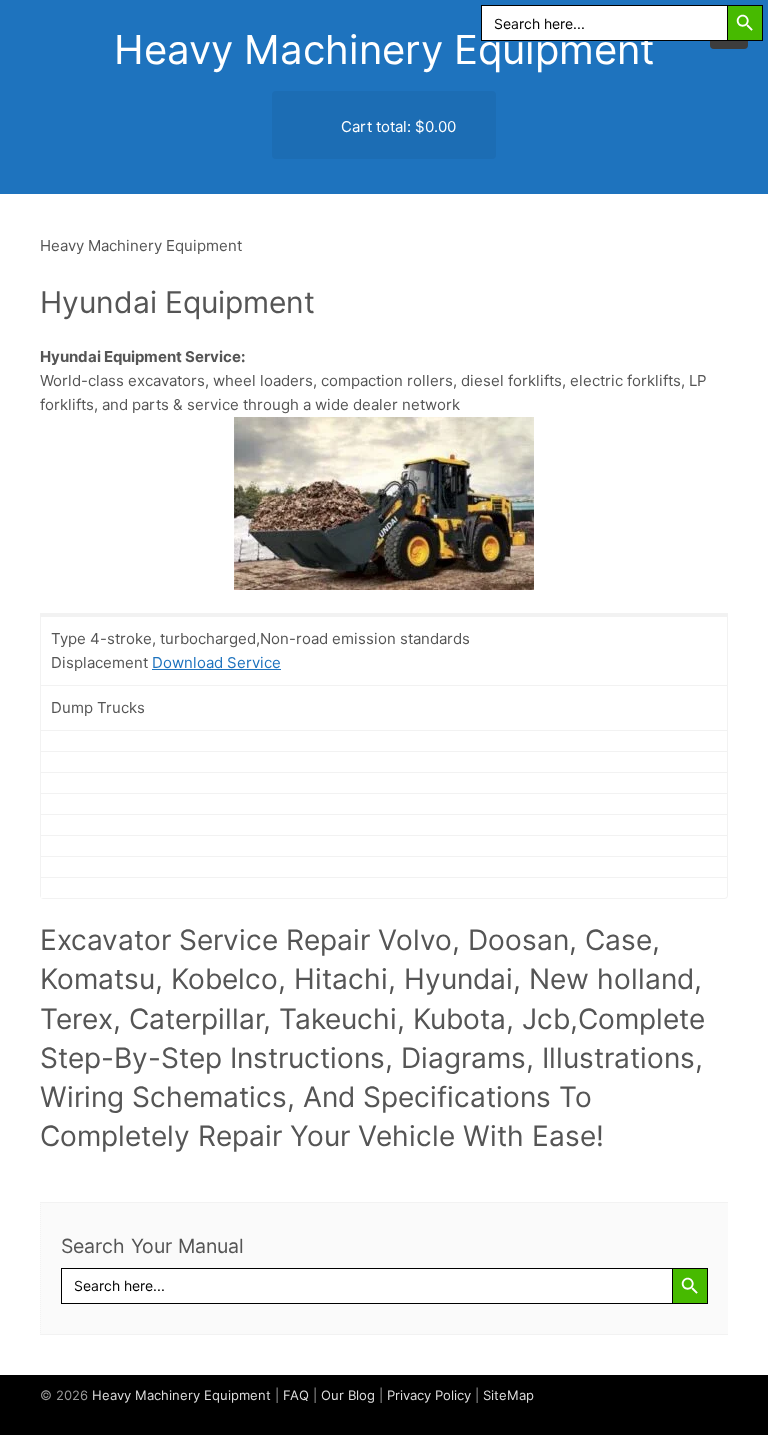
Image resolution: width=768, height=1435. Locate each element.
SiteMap (508, 1395)
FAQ (296, 1395)
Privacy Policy (429, 1395)
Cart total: (396, 126)
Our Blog (348, 1395)
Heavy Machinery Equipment (384, 49)
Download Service (216, 662)
